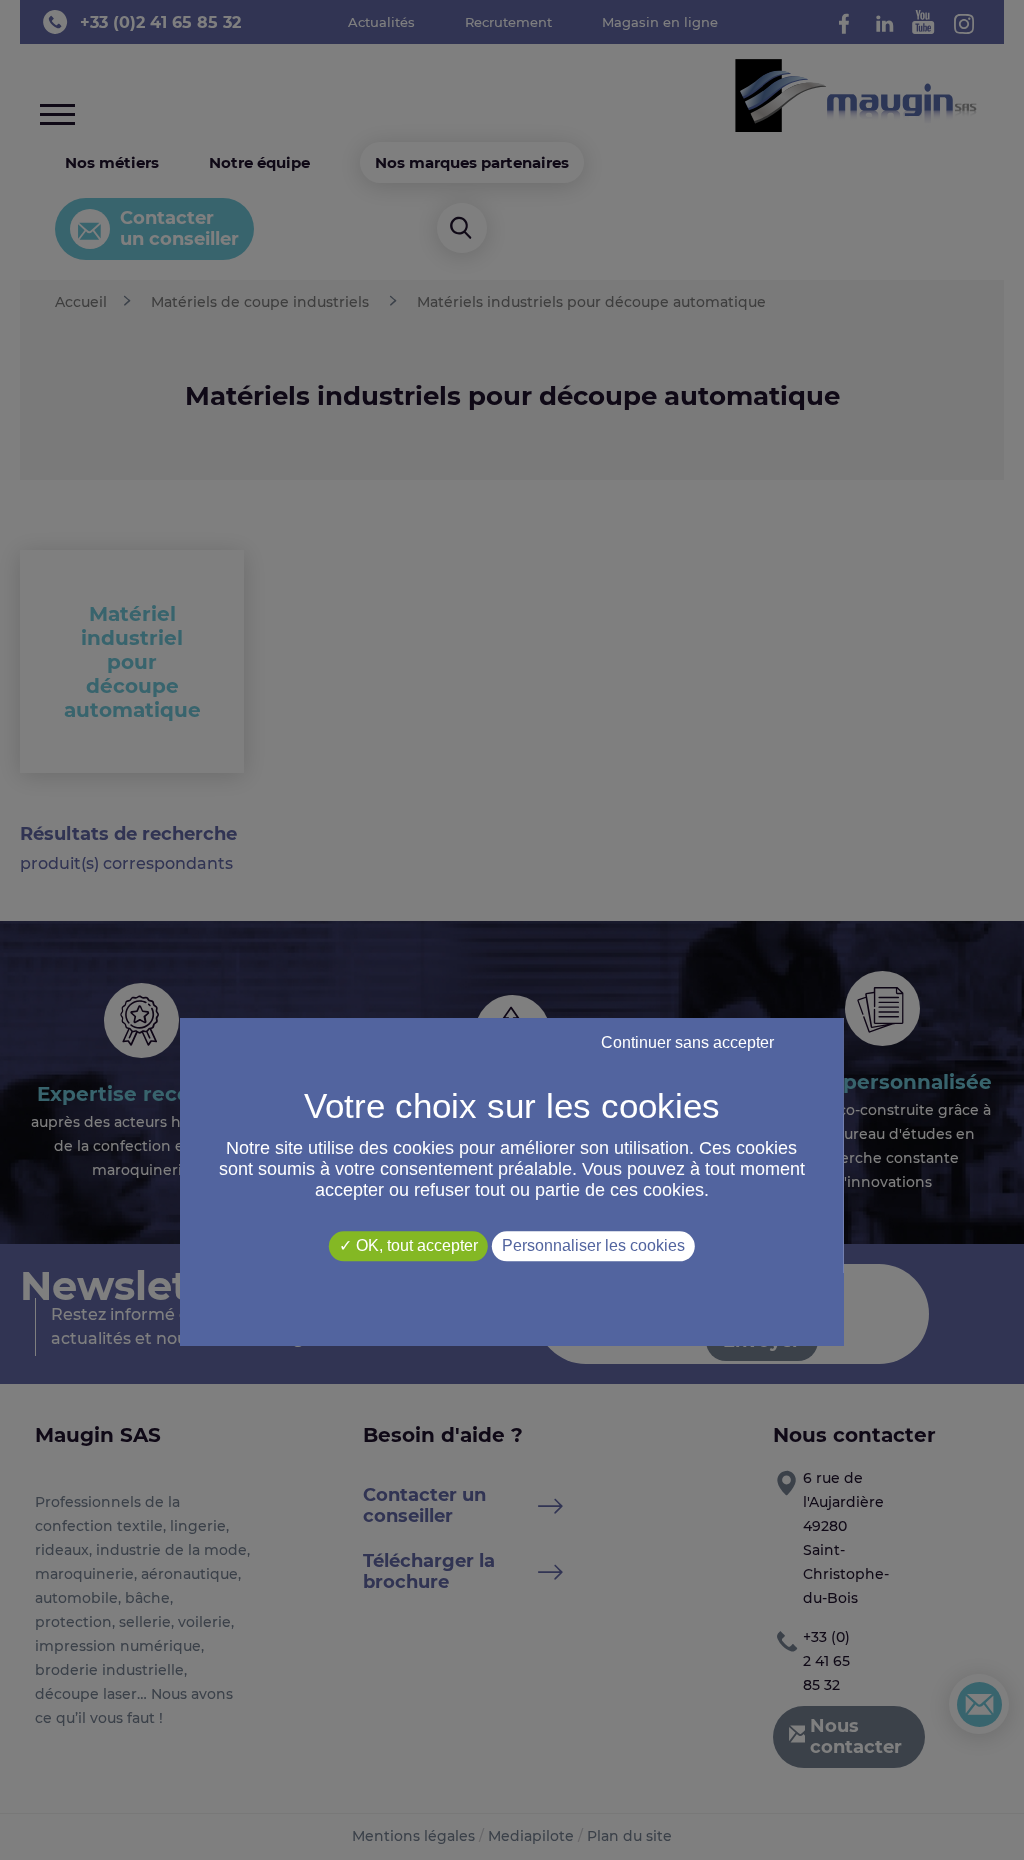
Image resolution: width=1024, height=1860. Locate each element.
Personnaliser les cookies (593, 1246)
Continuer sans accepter (687, 1043)
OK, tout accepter (415, 1246)
